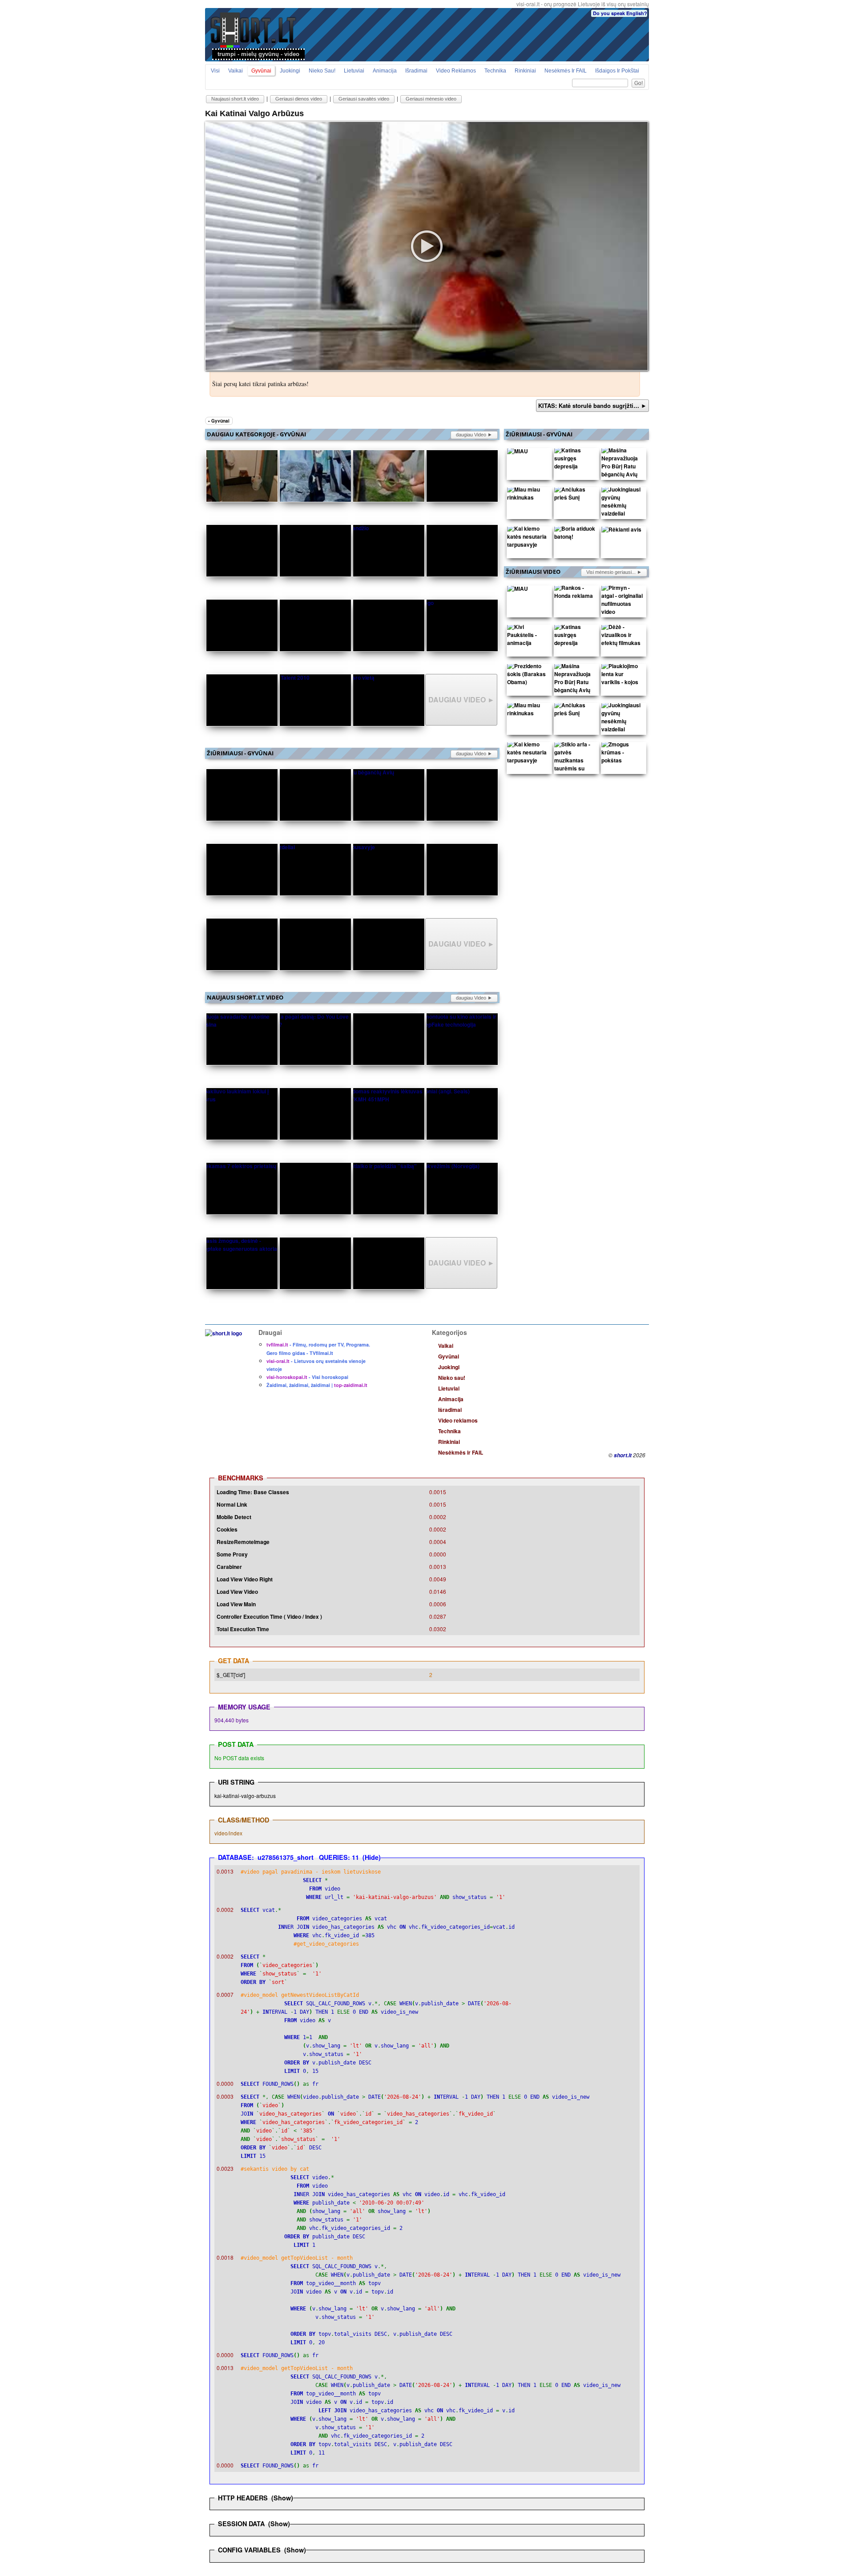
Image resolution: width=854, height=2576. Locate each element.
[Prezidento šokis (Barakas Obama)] (528, 676)
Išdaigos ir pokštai (617, 71)
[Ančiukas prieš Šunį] (575, 496)
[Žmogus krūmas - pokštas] (622, 754)
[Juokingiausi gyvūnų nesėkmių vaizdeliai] (622, 504)
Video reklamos (456, 71)
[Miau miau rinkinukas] (528, 496)
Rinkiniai (525, 71)
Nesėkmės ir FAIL (566, 71)
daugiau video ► (474, 435)
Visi (215, 71)
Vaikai (236, 71)
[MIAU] (518, 453)
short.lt (623, 1455)
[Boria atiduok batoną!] (575, 535)
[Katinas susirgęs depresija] (575, 460)
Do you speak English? (620, 13)
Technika (495, 71)
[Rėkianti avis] (621, 531)
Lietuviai (354, 71)
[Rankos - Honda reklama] (575, 594)
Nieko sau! (322, 71)
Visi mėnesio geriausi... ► (614, 572)
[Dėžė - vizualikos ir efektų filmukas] (622, 637)
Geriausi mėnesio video (431, 99)
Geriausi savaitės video (364, 99)
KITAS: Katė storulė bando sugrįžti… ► (592, 405)
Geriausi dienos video (299, 99)
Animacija (385, 71)
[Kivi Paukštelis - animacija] (528, 637)
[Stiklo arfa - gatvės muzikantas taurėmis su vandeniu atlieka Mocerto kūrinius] (575, 770)
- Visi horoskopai (307, 1377)
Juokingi (290, 71)
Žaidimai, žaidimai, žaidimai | (317, 1385)
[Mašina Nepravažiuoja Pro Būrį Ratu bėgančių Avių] (622, 464)
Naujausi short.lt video (235, 99)
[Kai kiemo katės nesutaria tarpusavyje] (528, 539)
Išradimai (416, 71)
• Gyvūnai (219, 421)
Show (282, 2498)
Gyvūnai (261, 71)
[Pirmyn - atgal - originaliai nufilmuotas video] (622, 602)
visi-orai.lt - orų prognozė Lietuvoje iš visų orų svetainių (583, 4)
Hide (372, 1857)
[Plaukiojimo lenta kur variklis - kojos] (622, 676)
